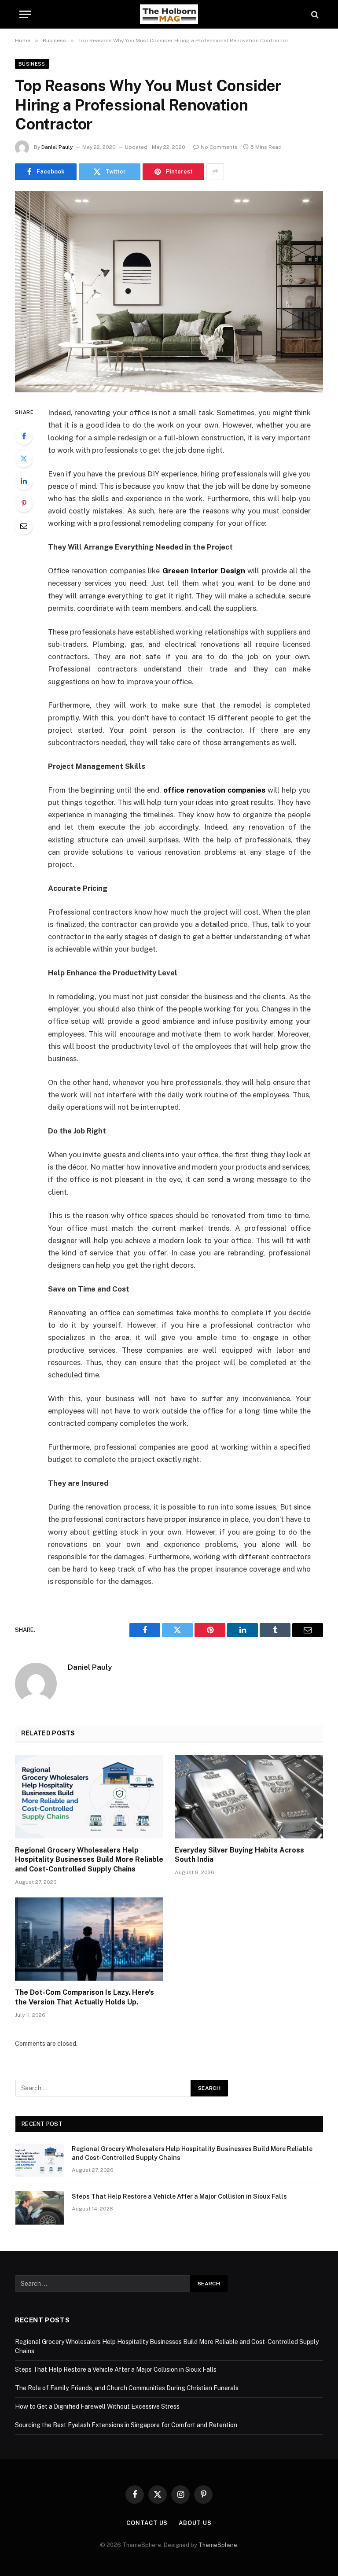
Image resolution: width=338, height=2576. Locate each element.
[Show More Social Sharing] (215, 172)
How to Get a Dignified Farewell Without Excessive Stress (97, 2406)
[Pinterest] (24, 503)
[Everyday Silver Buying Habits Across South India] (249, 1797)
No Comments (219, 147)
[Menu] (25, 14)
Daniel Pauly (57, 147)
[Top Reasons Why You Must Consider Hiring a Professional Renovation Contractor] (169, 292)
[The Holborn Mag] (169, 14)
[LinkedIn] (24, 481)
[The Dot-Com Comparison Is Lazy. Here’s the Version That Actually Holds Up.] (89, 1939)
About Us (195, 2523)
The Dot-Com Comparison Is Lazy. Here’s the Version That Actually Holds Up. (84, 1997)
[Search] (314, 14)
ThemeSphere (218, 2545)
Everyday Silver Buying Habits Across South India (239, 1855)
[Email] (24, 526)
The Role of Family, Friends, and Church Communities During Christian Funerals (127, 2388)
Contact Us (147, 2523)
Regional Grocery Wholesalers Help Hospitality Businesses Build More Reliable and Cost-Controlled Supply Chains (89, 1860)
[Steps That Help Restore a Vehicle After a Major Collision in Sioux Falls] (40, 2208)
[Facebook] (24, 436)
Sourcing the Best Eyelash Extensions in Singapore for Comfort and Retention (126, 2425)
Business (32, 64)
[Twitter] (24, 458)
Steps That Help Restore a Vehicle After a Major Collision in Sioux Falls (179, 2196)
